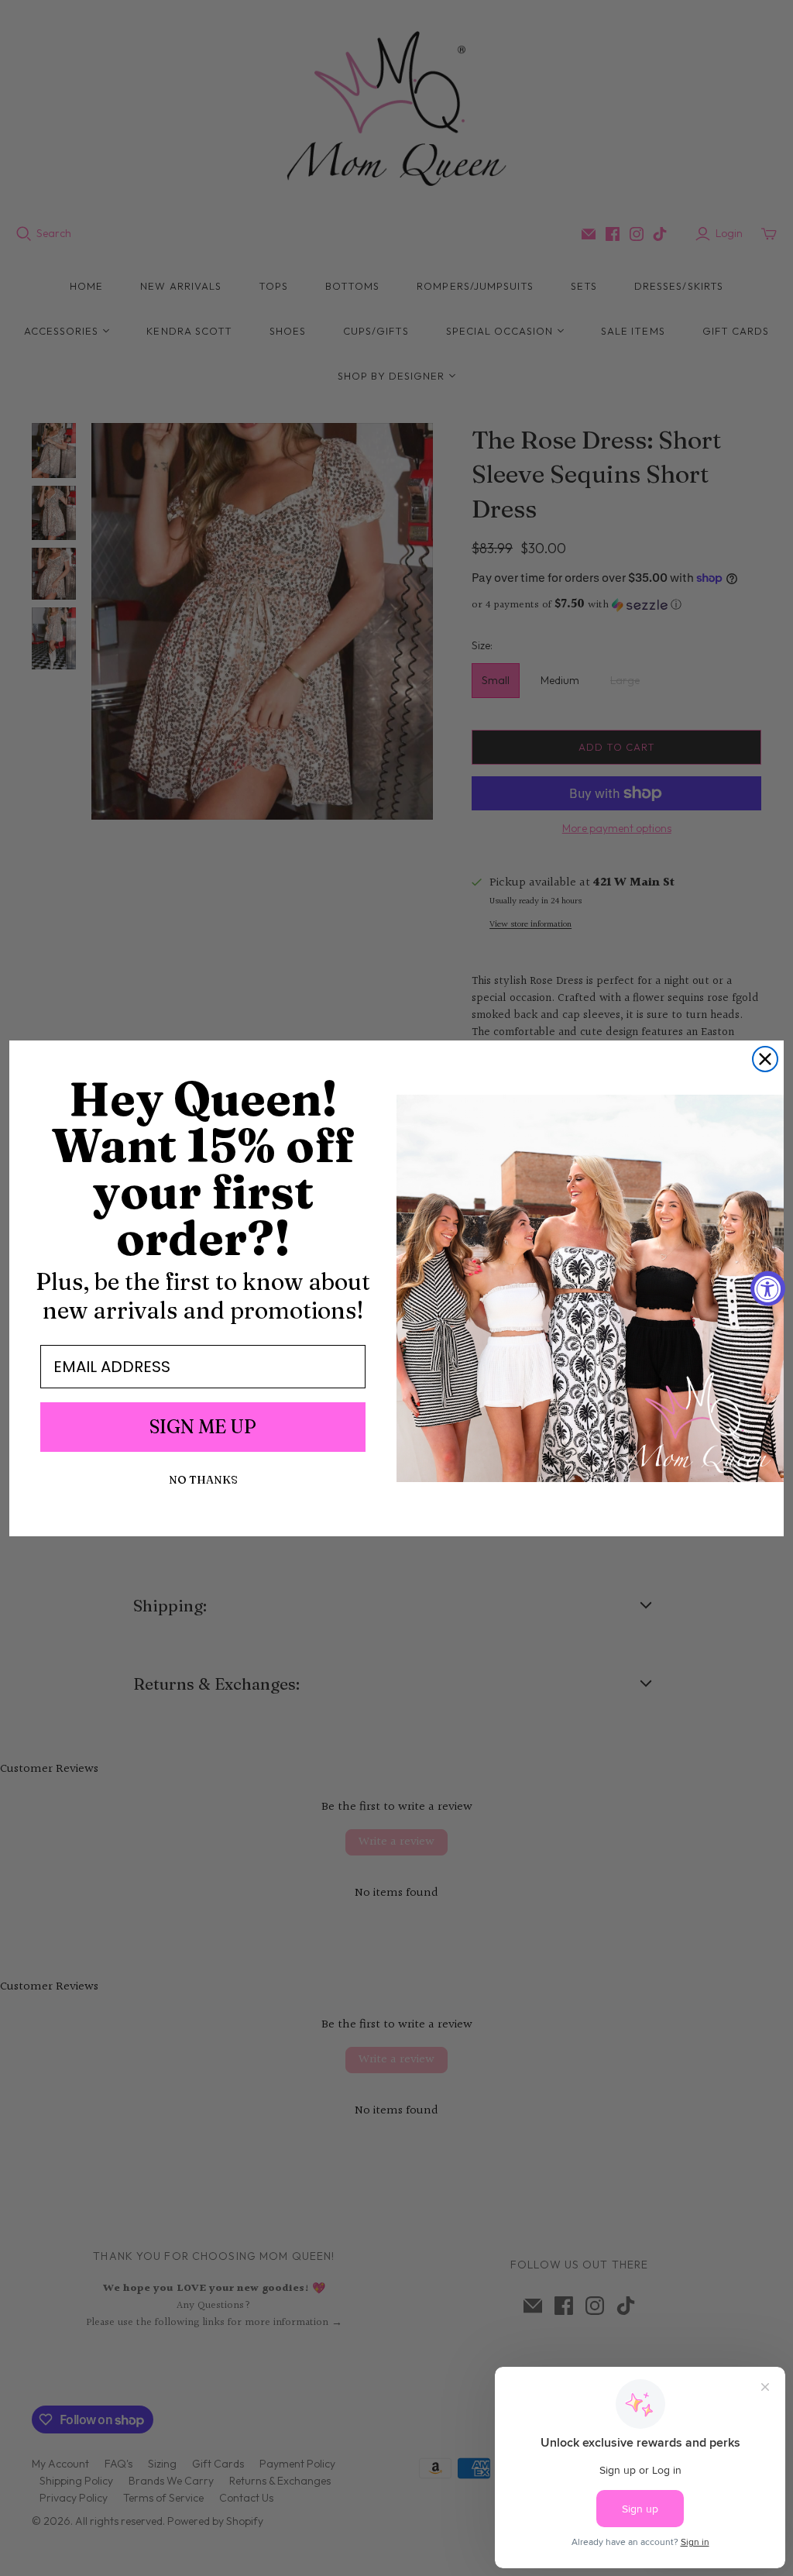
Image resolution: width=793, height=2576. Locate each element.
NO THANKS (203, 1480)
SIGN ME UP (203, 1427)
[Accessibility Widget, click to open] (768, 1288)
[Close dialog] (765, 1059)
